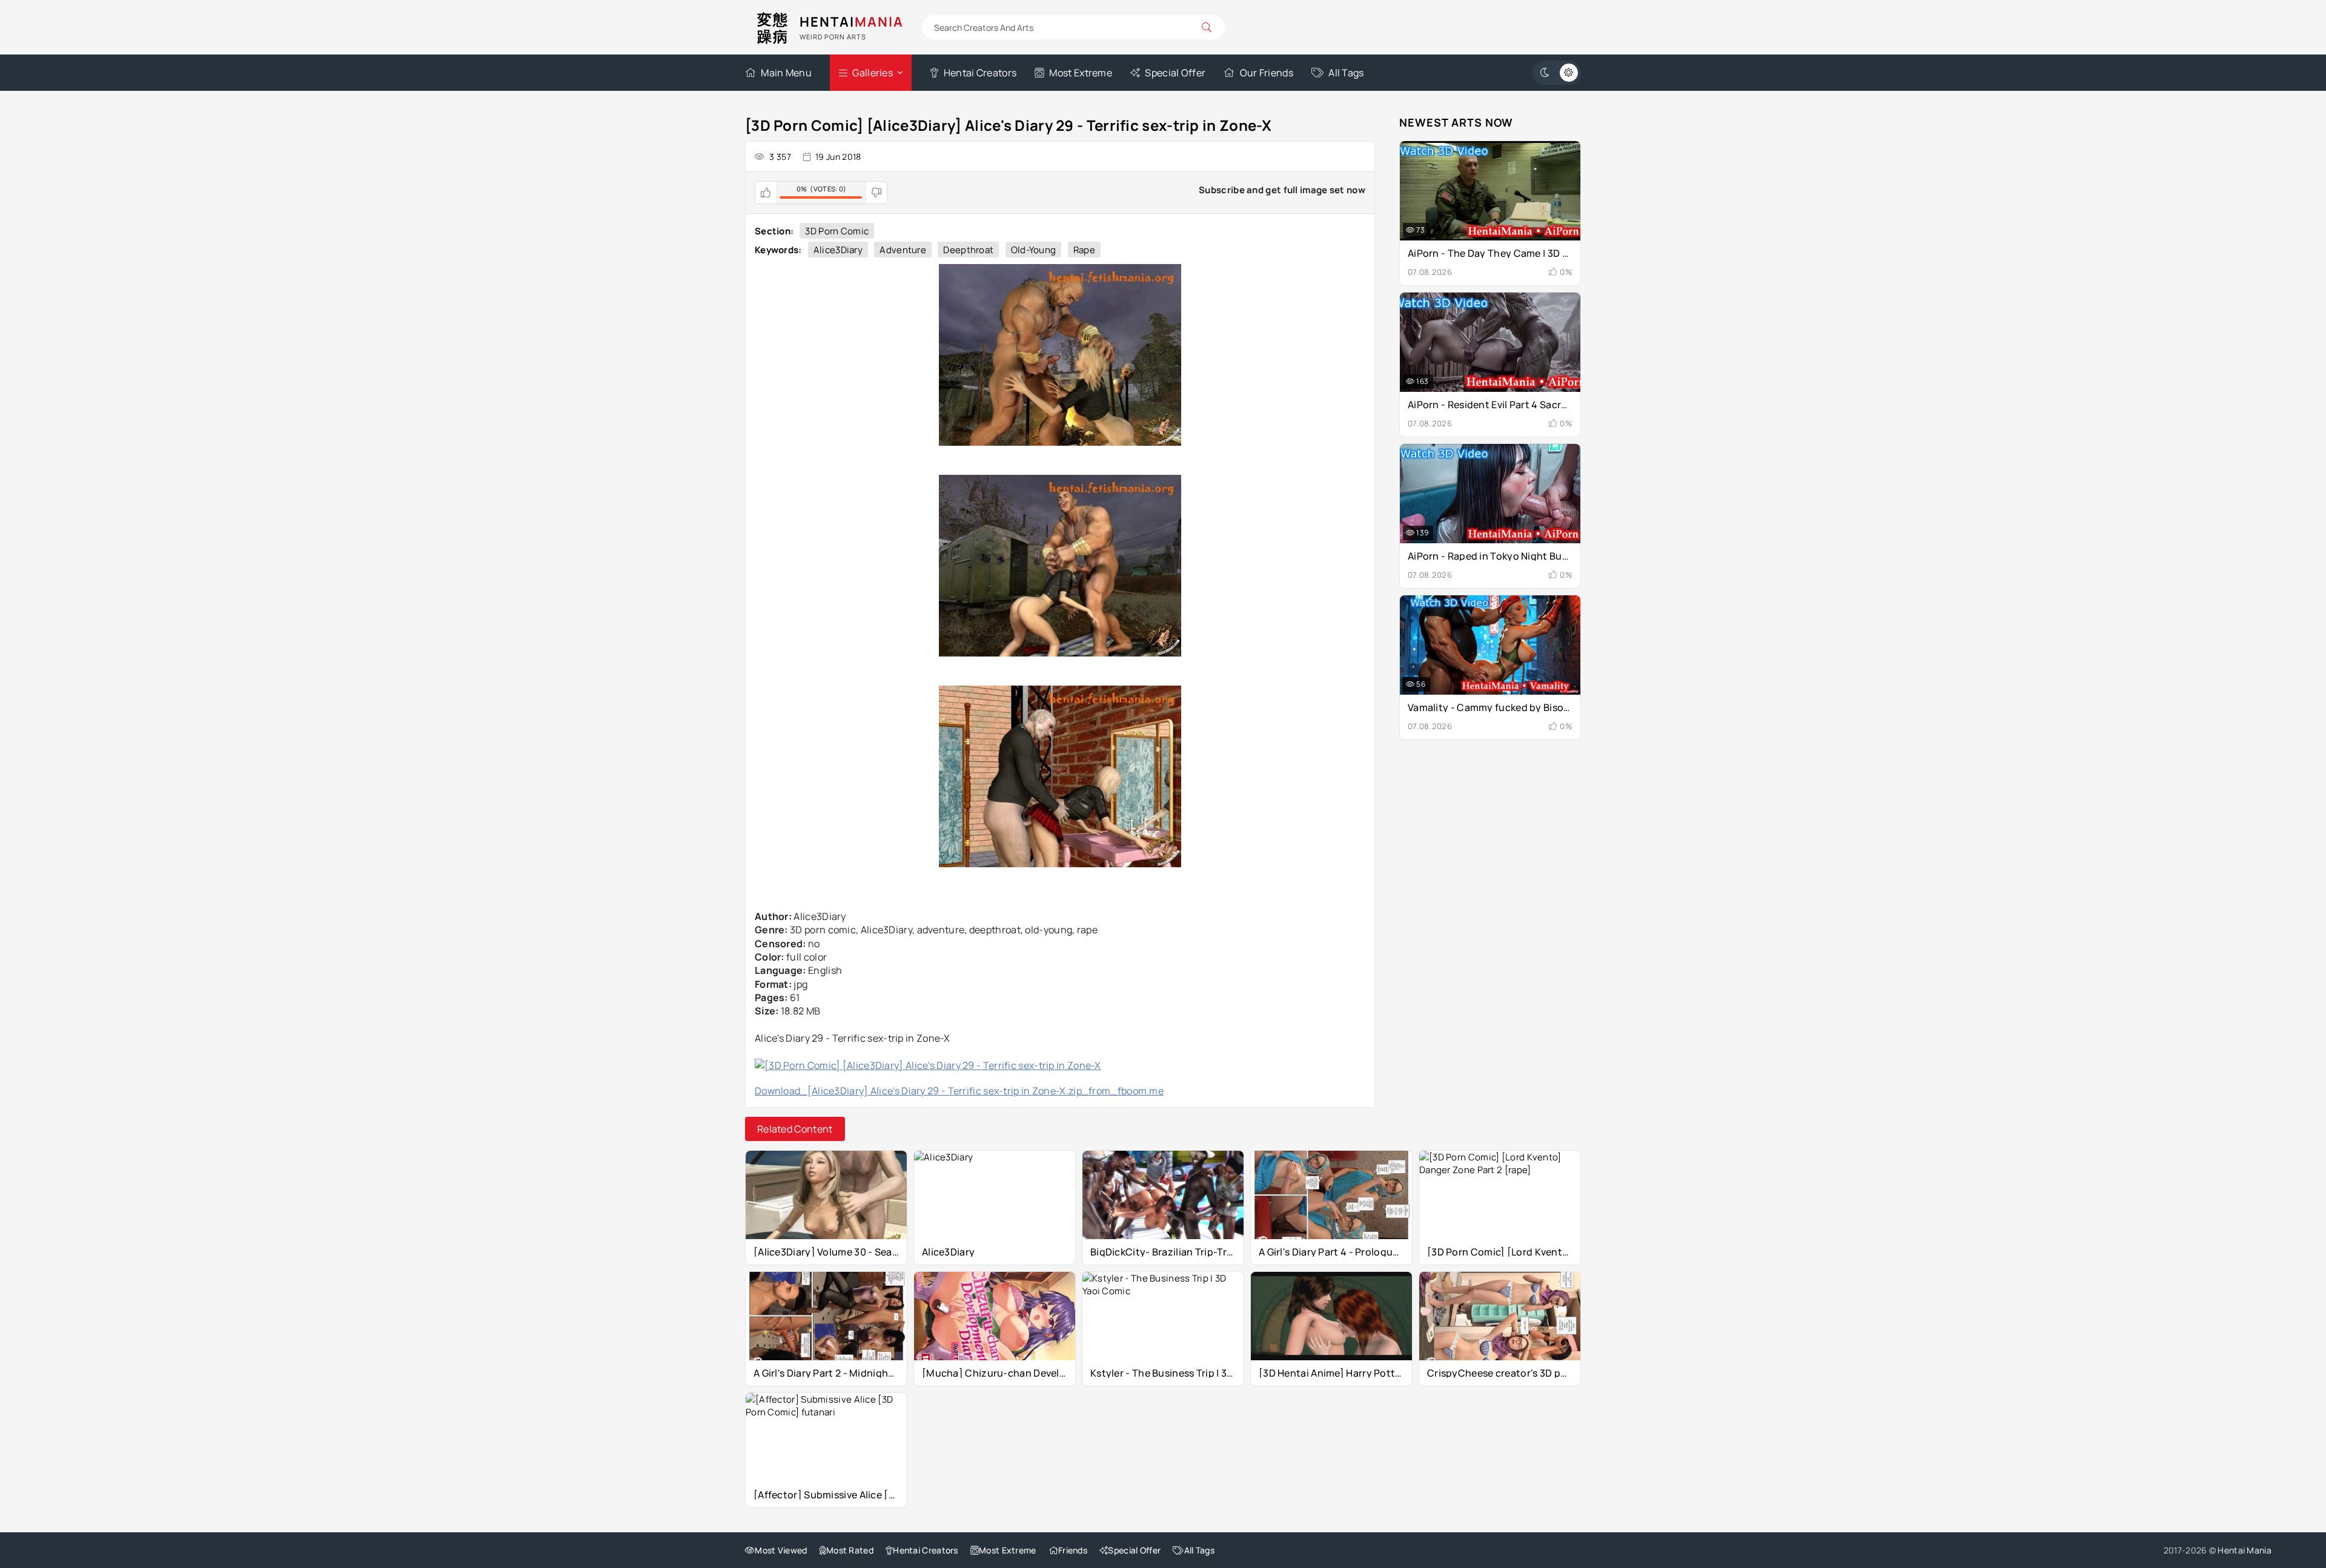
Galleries (873, 73)
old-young (1034, 250)
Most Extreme (1081, 73)
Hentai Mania (2245, 1550)
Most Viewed (781, 1550)
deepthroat (968, 250)
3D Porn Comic (837, 231)
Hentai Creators (980, 73)
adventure (903, 250)
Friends (1073, 1550)
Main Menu (786, 73)
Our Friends (1267, 73)
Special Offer (1175, 73)
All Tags (1346, 73)
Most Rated (850, 1550)
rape (1084, 250)
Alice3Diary (838, 250)
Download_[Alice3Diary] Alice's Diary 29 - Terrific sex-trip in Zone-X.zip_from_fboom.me (959, 1091)
